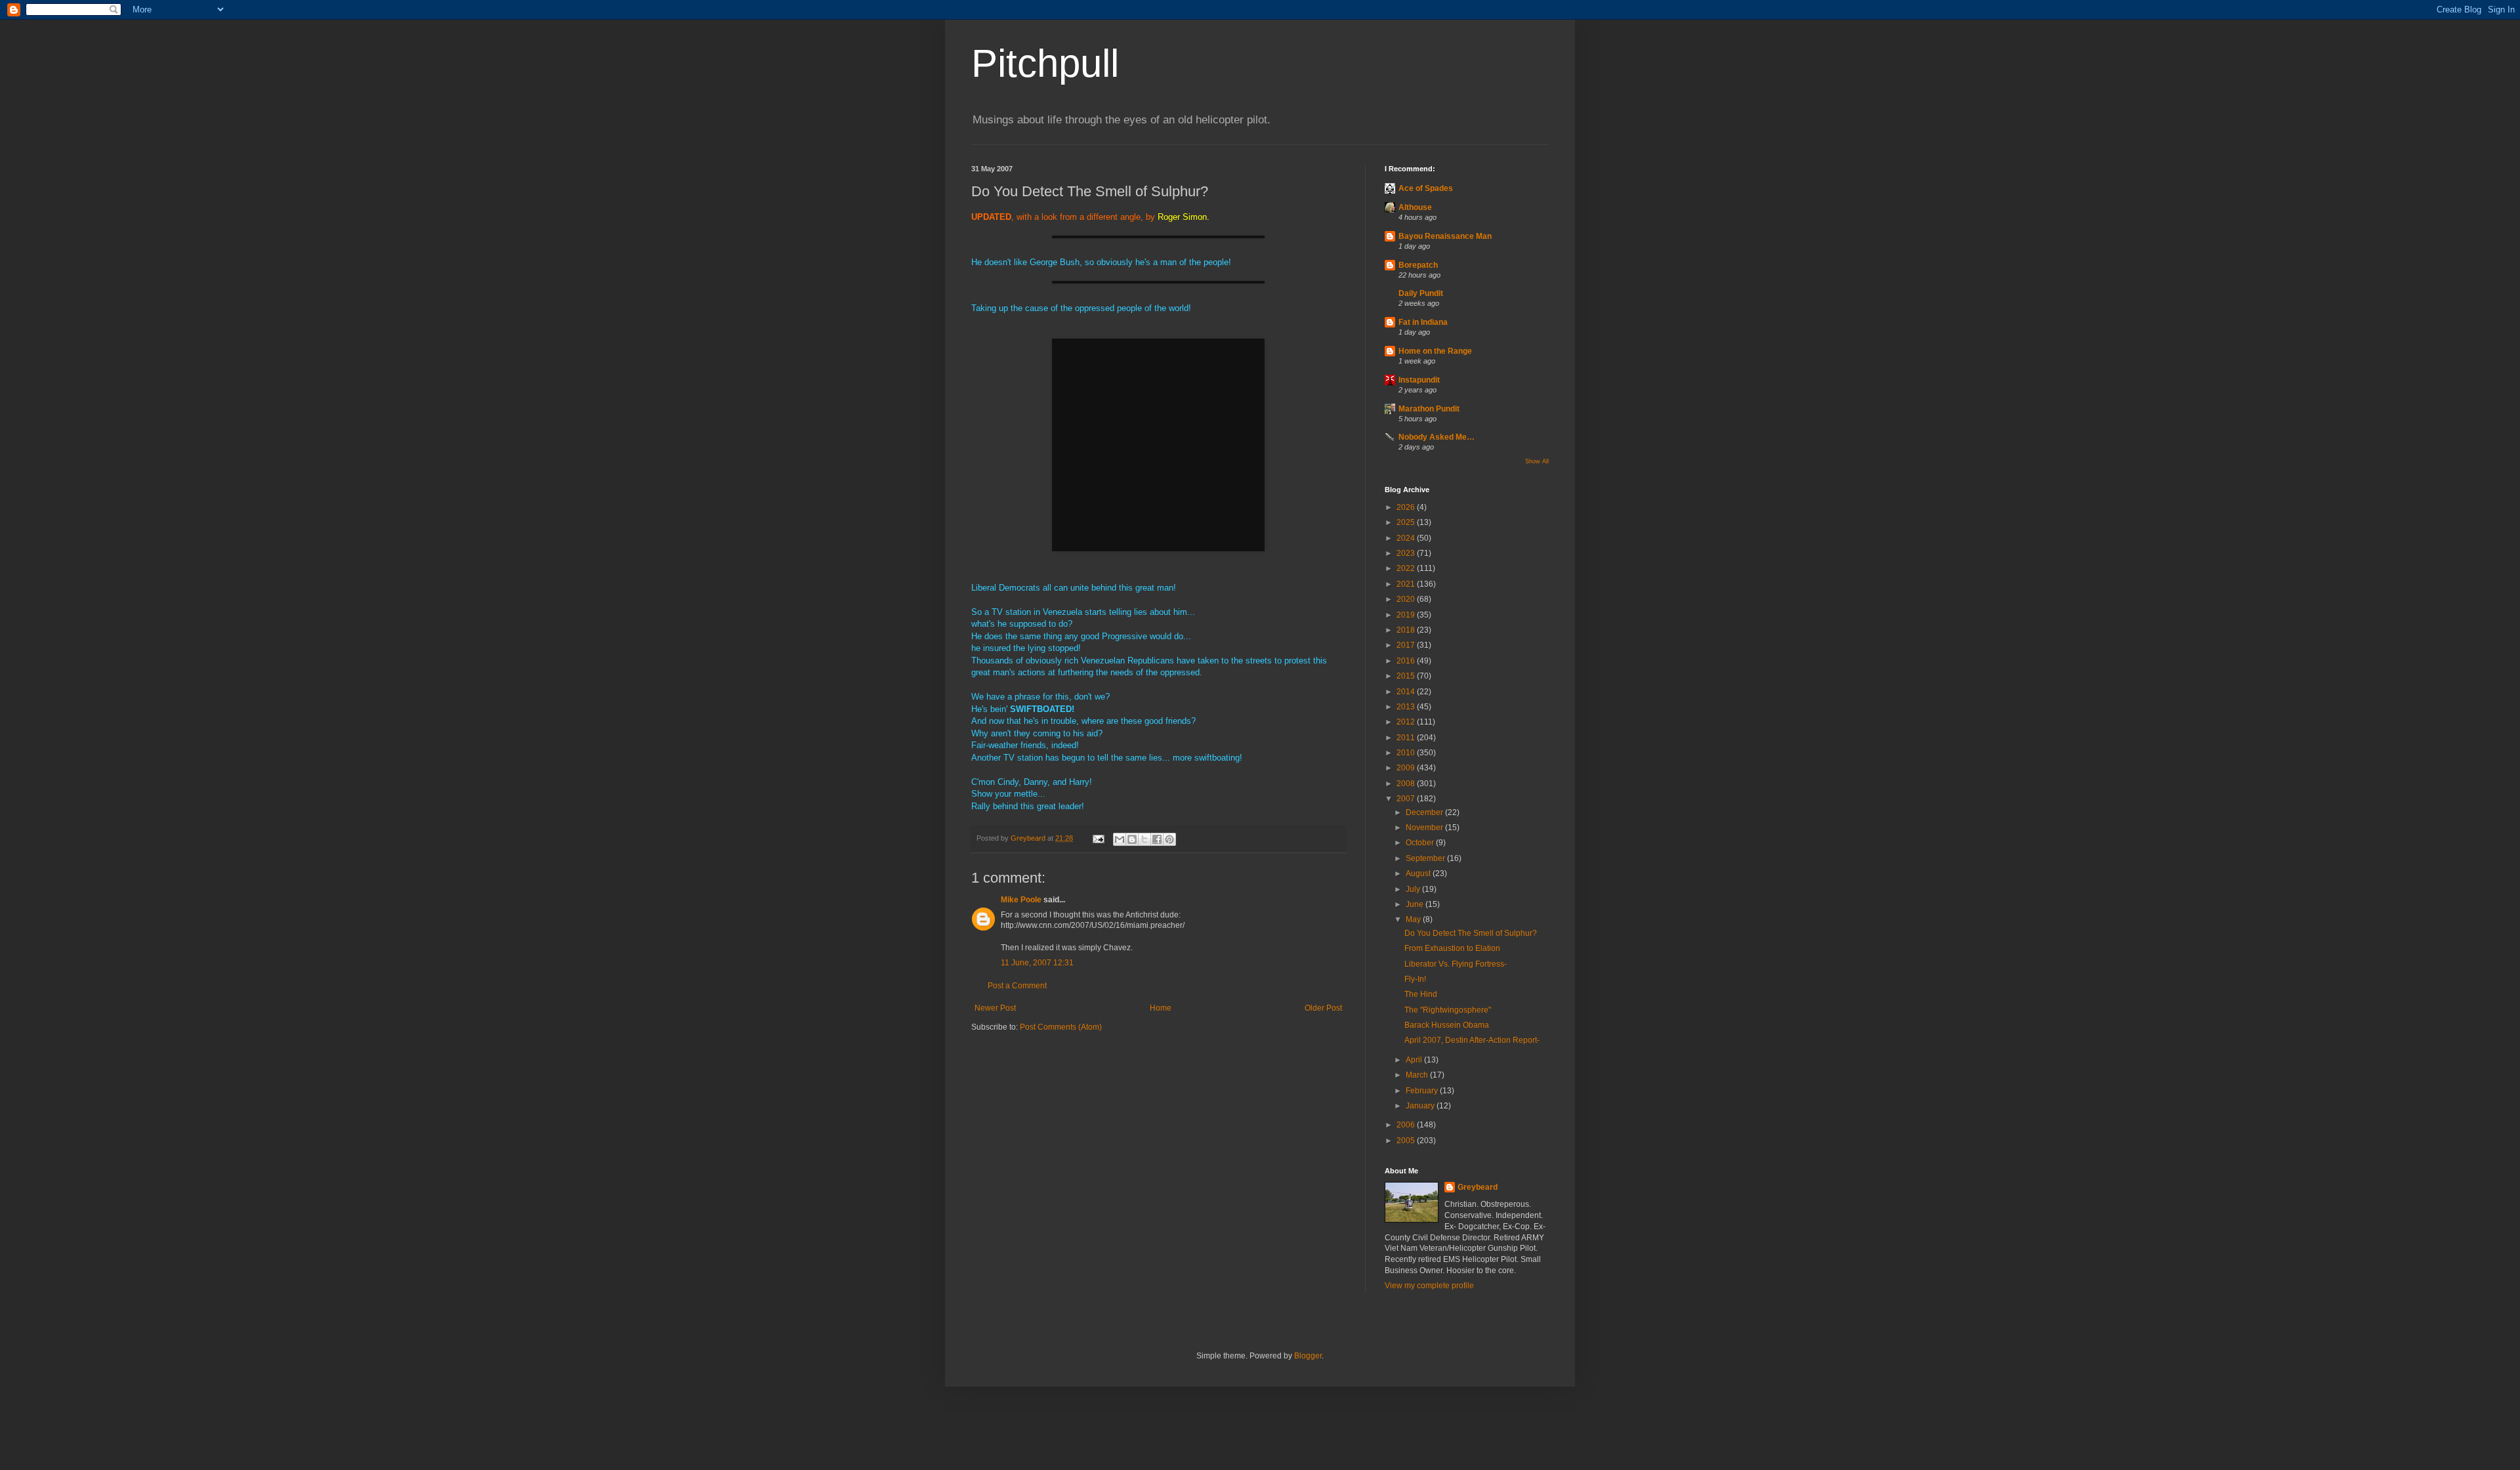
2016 (1407, 661)
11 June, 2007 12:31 (1037, 963)
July (1414, 889)
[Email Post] (1098, 838)
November (1425, 828)
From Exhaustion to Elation (1452, 948)
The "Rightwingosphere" (1448, 1010)
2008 (1407, 784)
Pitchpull (1045, 63)
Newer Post (995, 1008)
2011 (1407, 738)
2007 (1407, 799)
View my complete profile (1429, 1286)
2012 (1407, 722)
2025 (1407, 522)
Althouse (1415, 207)
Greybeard (1478, 1187)
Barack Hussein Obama (1447, 1025)
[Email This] (1120, 839)
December (1425, 812)
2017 (1407, 645)
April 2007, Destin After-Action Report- (1472, 1040)
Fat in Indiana (1423, 322)
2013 (1407, 707)
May (1414, 919)
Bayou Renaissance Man (1445, 236)
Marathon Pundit (1429, 409)
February (1423, 1091)
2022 (1407, 568)
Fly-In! (1415, 979)
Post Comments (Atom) (1061, 1027)
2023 (1407, 553)
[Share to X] (1144, 839)
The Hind (1421, 994)
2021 (1407, 584)
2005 (1407, 1141)
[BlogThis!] (1132, 839)
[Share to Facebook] (1157, 839)
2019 (1407, 615)
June (1416, 904)
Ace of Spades (1426, 188)
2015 (1407, 676)
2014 (1407, 692)
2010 (1407, 753)
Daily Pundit (1421, 293)
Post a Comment (1017, 986)
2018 (1407, 630)
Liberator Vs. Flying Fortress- (1456, 964)
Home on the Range (1435, 351)
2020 (1407, 599)
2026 (1407, 507)
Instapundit (1419, 380)
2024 (1407, 538)
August (1419, 873)
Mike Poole (1021, 900)
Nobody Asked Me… (1437, 437)
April (1415, 1060)
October (1421, 843)
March (1418, 1075)
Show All (1537, 461)
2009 (1407, 768)
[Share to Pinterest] (1169, 839)
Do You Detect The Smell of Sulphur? (1471, 933)
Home (1161, 1008)
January (1421, 1106)
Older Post (1323, 1008)
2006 (1407, 1125)
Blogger (1308, 1356)
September (1426, 858)
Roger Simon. (1184, 217)
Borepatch (1418, 265)
